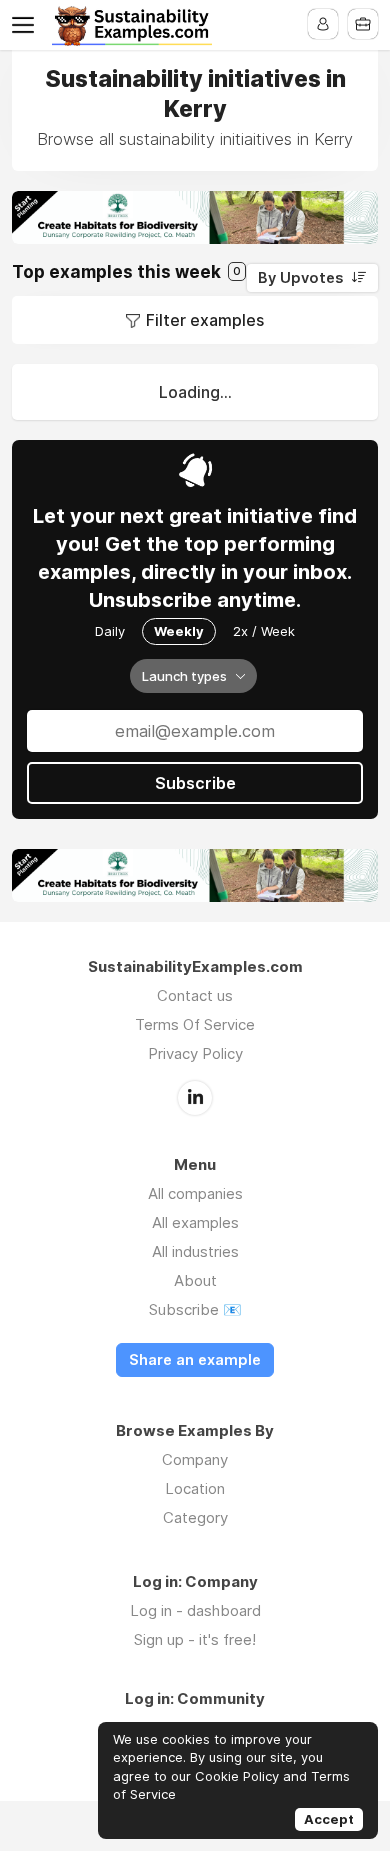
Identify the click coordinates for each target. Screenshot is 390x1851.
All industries (195, 1251)
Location (195, 1488)
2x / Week (264, 631)
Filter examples (205, 320)
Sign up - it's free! (195, 1639)
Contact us (195, 995)
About (195, 1280)
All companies (195, 1193)
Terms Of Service (195, 1024)
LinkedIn (195, 1098)
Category (195, 1517)
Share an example (195, 1360)
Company (195, 1459)
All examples (195, 1222)
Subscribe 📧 (195, 1309)
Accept (329, 1819)
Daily (110, 631)
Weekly (179, 631)
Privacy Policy (195, 1053)
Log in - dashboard (195, 1610)
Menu (27, 25)
